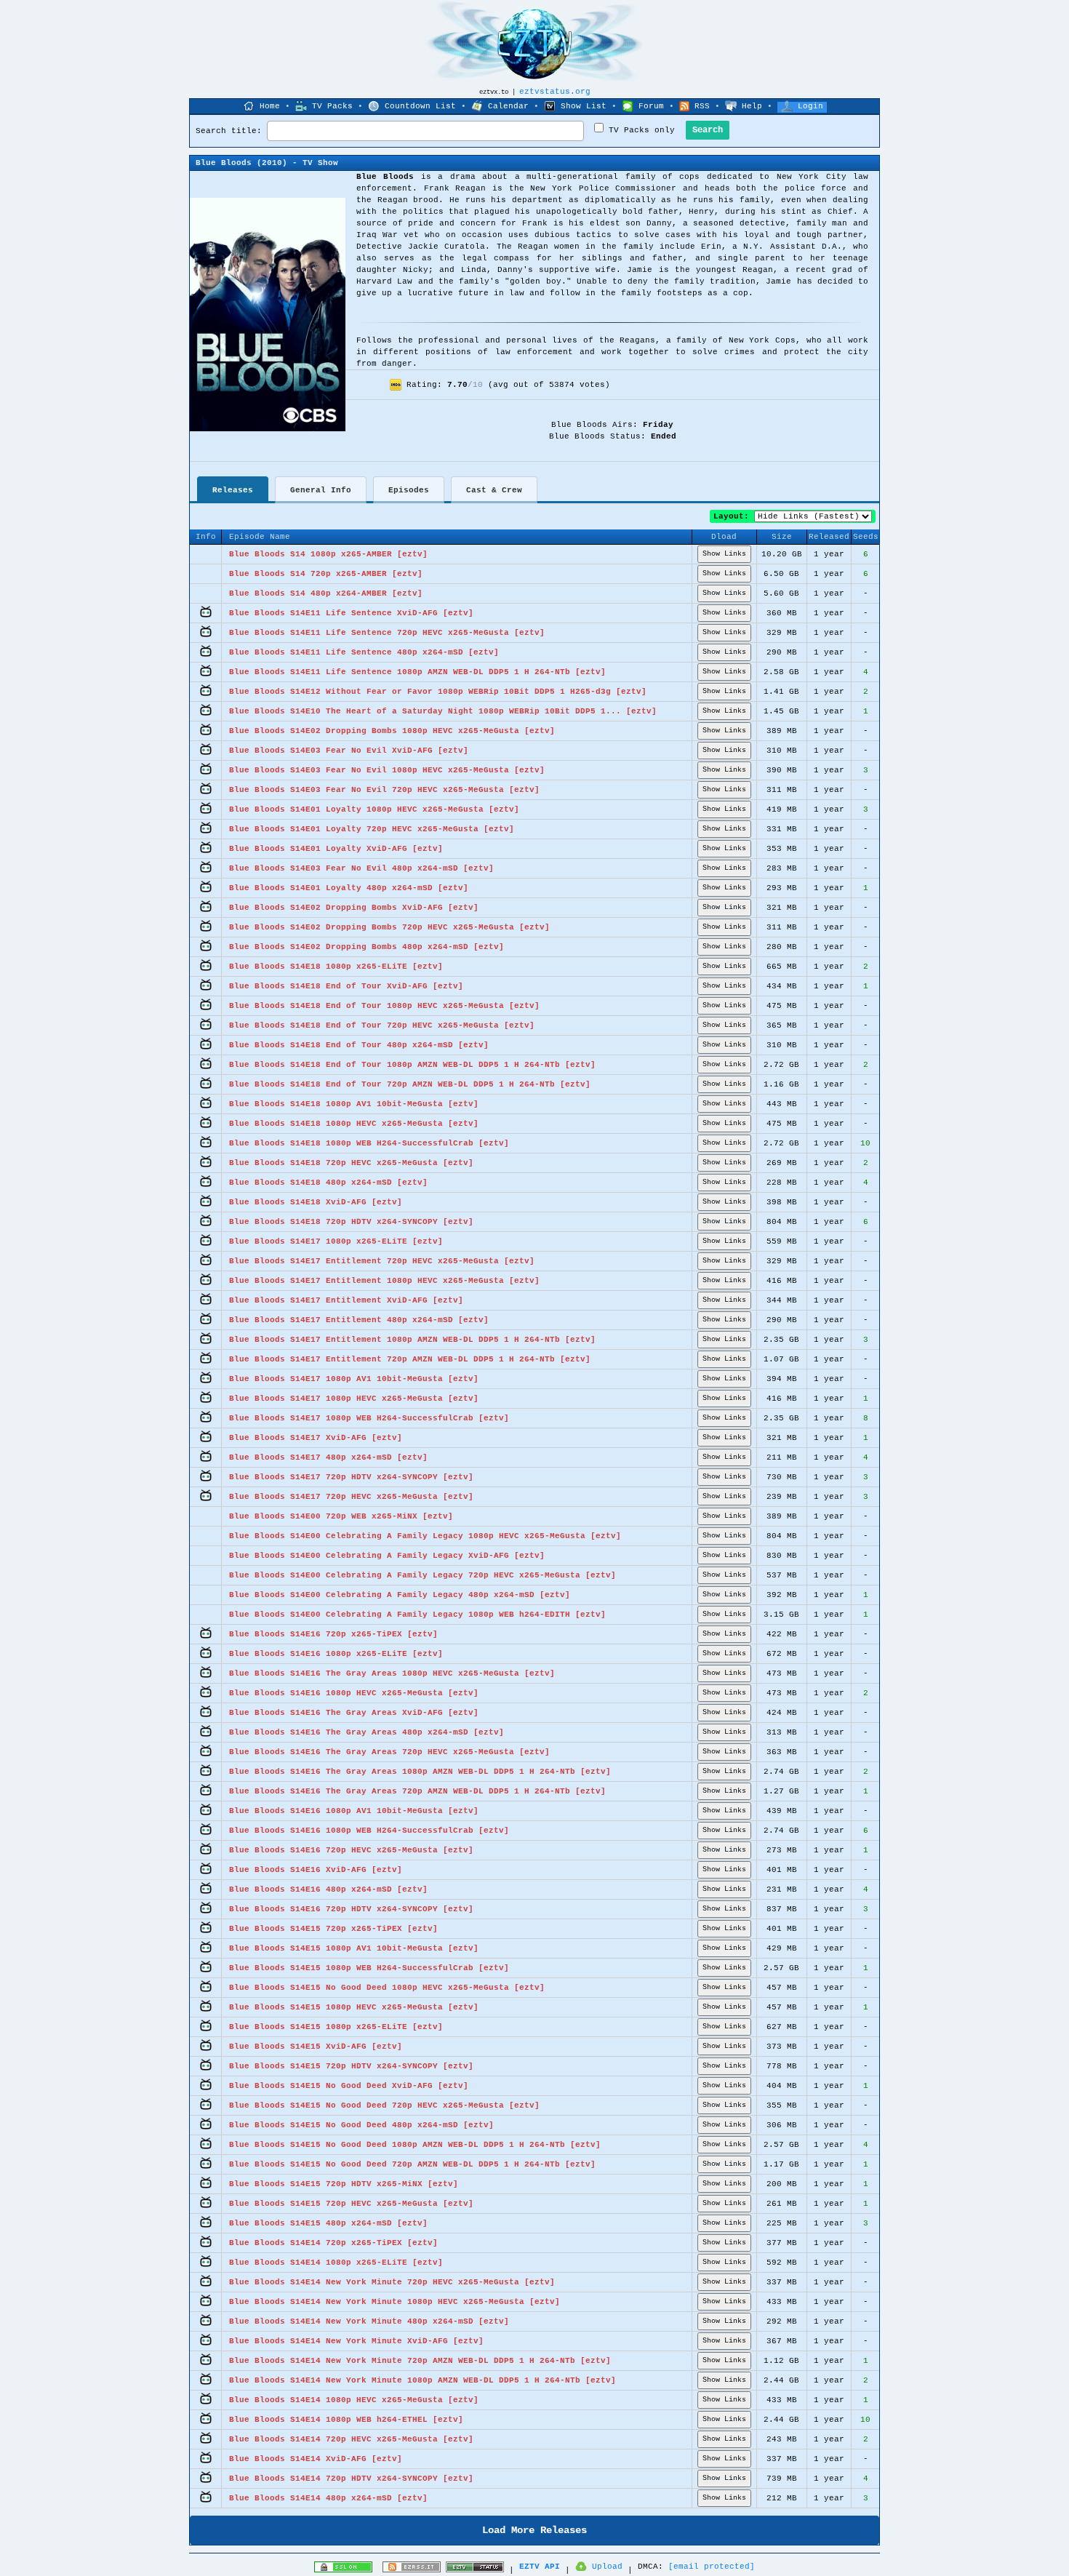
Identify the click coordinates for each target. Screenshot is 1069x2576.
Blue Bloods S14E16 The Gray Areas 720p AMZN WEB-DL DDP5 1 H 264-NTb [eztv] (417, 1791)
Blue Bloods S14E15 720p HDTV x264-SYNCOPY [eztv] (351, 2066)
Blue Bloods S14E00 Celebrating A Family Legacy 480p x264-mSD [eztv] (400, 1595)
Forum (651, 106)
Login (810, 106)
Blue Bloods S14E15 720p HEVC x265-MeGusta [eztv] (351, 2204)
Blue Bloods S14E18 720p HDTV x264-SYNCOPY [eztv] (351, 1222)
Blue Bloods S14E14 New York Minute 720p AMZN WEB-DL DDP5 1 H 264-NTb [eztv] (420, 2361)
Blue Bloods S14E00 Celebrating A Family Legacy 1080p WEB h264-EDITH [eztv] (417, 1615)
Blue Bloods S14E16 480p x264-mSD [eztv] (328, 1889)
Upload (607, 2567)
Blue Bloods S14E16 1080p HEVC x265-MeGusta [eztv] (354, 1693)
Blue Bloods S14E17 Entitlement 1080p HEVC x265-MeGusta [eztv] (384, 1281)
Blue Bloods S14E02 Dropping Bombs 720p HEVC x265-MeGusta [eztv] (389, 927)
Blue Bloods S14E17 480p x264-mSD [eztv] (328, 1457)
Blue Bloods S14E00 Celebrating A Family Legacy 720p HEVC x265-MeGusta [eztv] (423, 1575)
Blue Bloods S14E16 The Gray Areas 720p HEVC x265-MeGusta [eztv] (389, 1752)
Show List (584, 106)
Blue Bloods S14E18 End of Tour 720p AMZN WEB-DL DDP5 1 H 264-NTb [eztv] (410, 1084)
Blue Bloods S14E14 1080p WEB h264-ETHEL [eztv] (346, 2420)
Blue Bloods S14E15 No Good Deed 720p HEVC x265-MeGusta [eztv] (384, 2105)
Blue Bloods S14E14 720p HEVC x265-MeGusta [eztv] (351, 2439)
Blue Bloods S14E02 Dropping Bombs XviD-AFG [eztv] (354, 908)
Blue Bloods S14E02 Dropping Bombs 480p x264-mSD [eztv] (367, 947)
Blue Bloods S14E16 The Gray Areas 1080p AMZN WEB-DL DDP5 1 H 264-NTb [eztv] (420, 1772)
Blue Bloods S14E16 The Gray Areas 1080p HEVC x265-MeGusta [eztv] (392, 1673)
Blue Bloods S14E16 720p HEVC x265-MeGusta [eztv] (351, 1850)
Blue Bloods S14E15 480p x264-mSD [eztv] (328, 2223)
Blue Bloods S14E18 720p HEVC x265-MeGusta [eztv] (351, 1163)
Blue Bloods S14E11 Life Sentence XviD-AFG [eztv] (351, 613)
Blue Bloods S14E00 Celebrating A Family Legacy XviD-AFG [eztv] (387, 1556)
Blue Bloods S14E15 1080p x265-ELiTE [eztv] (336, 2027)
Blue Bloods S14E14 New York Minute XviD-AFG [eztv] (356, 2341)
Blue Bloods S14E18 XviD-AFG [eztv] (316, 1202)
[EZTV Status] (475, 2570)
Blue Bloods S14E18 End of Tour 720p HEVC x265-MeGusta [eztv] (382, 1025)
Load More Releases (534, 2530)
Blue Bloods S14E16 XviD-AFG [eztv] (316, 1870)
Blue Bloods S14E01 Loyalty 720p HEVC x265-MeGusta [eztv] (372, 829)
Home (270, 106)
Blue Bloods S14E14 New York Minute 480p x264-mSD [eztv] (369, 2321)
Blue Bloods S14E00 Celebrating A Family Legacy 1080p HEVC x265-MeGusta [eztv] (425, 1536)
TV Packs (332, 106)
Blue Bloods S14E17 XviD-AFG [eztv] (316, 1438)
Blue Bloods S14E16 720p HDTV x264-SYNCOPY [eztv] (351, 1909)
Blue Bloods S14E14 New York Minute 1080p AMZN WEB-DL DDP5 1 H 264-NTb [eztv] (423, 2380)
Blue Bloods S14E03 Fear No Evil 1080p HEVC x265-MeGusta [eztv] (387, 770)
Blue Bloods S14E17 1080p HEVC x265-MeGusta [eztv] (354, 1399)
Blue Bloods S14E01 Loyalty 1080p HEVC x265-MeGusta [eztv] (374, 809)
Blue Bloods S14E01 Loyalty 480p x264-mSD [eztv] (349, 888)
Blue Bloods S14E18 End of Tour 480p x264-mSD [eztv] (359, 1045)
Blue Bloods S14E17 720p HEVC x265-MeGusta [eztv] (351, 1497)
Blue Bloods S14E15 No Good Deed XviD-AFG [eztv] (349, 2086)
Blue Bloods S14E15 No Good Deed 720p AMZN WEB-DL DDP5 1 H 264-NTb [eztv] (412, 2164)
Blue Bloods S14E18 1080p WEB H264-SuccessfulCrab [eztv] (369, 1143)
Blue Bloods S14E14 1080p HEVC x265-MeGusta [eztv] (354, 2400)
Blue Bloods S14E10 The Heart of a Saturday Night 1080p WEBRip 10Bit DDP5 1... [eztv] (443, 711)
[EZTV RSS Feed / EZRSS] (412, 2570)
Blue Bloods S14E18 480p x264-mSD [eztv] (328, 1183)
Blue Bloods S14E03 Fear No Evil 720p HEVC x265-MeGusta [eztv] (384, 790)
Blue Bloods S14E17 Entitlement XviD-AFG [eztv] (346, 1300)
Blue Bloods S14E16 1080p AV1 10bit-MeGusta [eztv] (354, 1811)
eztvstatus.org (555, 92)
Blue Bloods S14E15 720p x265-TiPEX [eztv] (333, 1929)
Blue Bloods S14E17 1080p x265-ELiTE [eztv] (336, 1241)
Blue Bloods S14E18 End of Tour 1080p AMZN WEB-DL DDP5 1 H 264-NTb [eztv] (412, 1065)
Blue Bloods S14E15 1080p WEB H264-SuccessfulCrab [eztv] (369, 1968)
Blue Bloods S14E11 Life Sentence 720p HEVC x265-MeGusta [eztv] (387, 633)
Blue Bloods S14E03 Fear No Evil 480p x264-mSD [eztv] (361, 868)
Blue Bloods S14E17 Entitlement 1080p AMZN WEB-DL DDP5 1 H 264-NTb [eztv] (412, 1340)
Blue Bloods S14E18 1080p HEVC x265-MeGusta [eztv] (354, 1124)
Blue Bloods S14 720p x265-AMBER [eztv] (326, 574)
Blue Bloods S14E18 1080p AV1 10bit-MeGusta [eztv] (354, 1104)
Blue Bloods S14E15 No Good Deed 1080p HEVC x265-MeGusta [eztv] (387, 1988)
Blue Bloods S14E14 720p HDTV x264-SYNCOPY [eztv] (351, 2479)
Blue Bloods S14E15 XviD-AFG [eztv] (316, 2047)
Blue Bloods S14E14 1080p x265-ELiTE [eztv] (336, 2263)
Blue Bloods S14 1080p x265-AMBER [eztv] (328, 554)
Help (752, 106)
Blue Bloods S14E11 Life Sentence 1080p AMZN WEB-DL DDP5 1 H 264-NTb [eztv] (417, 672)
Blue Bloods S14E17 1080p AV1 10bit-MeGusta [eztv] (354, 1379)
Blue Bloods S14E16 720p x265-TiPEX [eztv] (333, 1634)
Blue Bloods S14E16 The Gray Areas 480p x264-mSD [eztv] (367, 1732)
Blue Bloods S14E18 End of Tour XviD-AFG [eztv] (346, 986)
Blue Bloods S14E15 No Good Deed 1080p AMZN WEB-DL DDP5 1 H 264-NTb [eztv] (415, 2145)
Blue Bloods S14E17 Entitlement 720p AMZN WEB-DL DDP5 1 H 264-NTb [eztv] (410, 1359)
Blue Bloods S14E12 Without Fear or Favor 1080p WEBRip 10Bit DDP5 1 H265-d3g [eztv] (438, 692)
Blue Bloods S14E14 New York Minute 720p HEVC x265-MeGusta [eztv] (392, 2282)
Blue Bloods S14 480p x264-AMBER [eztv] (326, 593)
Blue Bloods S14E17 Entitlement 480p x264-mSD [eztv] (359, 1320)
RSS (702, 106)
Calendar (508, 106)
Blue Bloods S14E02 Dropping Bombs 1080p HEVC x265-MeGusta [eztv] (392, 731)
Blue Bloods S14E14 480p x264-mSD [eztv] (328, 2498)
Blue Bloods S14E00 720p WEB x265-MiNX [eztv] (341, 1516)
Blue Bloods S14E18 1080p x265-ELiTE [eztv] (336, 967)
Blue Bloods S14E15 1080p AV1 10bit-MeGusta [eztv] (354, 1948)
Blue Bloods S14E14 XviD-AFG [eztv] (316, 2459)
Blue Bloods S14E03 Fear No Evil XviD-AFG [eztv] (349, 751)
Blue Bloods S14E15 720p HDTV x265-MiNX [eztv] (344, 2184)
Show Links (724, 554)
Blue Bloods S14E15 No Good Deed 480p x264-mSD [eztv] (361, 2125)
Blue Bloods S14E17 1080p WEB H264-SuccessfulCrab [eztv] (369, 1418)
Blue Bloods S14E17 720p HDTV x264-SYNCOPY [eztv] (351, 1477)
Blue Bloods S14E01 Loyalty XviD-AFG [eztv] (336, 849)
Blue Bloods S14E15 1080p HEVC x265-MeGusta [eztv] (354, 2007)
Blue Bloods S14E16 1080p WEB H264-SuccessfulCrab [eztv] (369, 1831)
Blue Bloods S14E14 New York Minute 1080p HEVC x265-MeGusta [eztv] (395, 2302)
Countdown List (420, 106)
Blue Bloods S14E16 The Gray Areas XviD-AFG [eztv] (354, 1713)
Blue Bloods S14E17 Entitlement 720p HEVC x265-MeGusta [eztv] (382, 1261)
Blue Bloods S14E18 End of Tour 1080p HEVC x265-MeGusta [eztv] (384, 1006)
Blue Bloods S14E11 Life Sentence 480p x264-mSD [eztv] (364, 652)
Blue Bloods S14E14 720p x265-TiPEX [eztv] (333, 2243)
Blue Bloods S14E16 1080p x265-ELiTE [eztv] (336, 1654)
